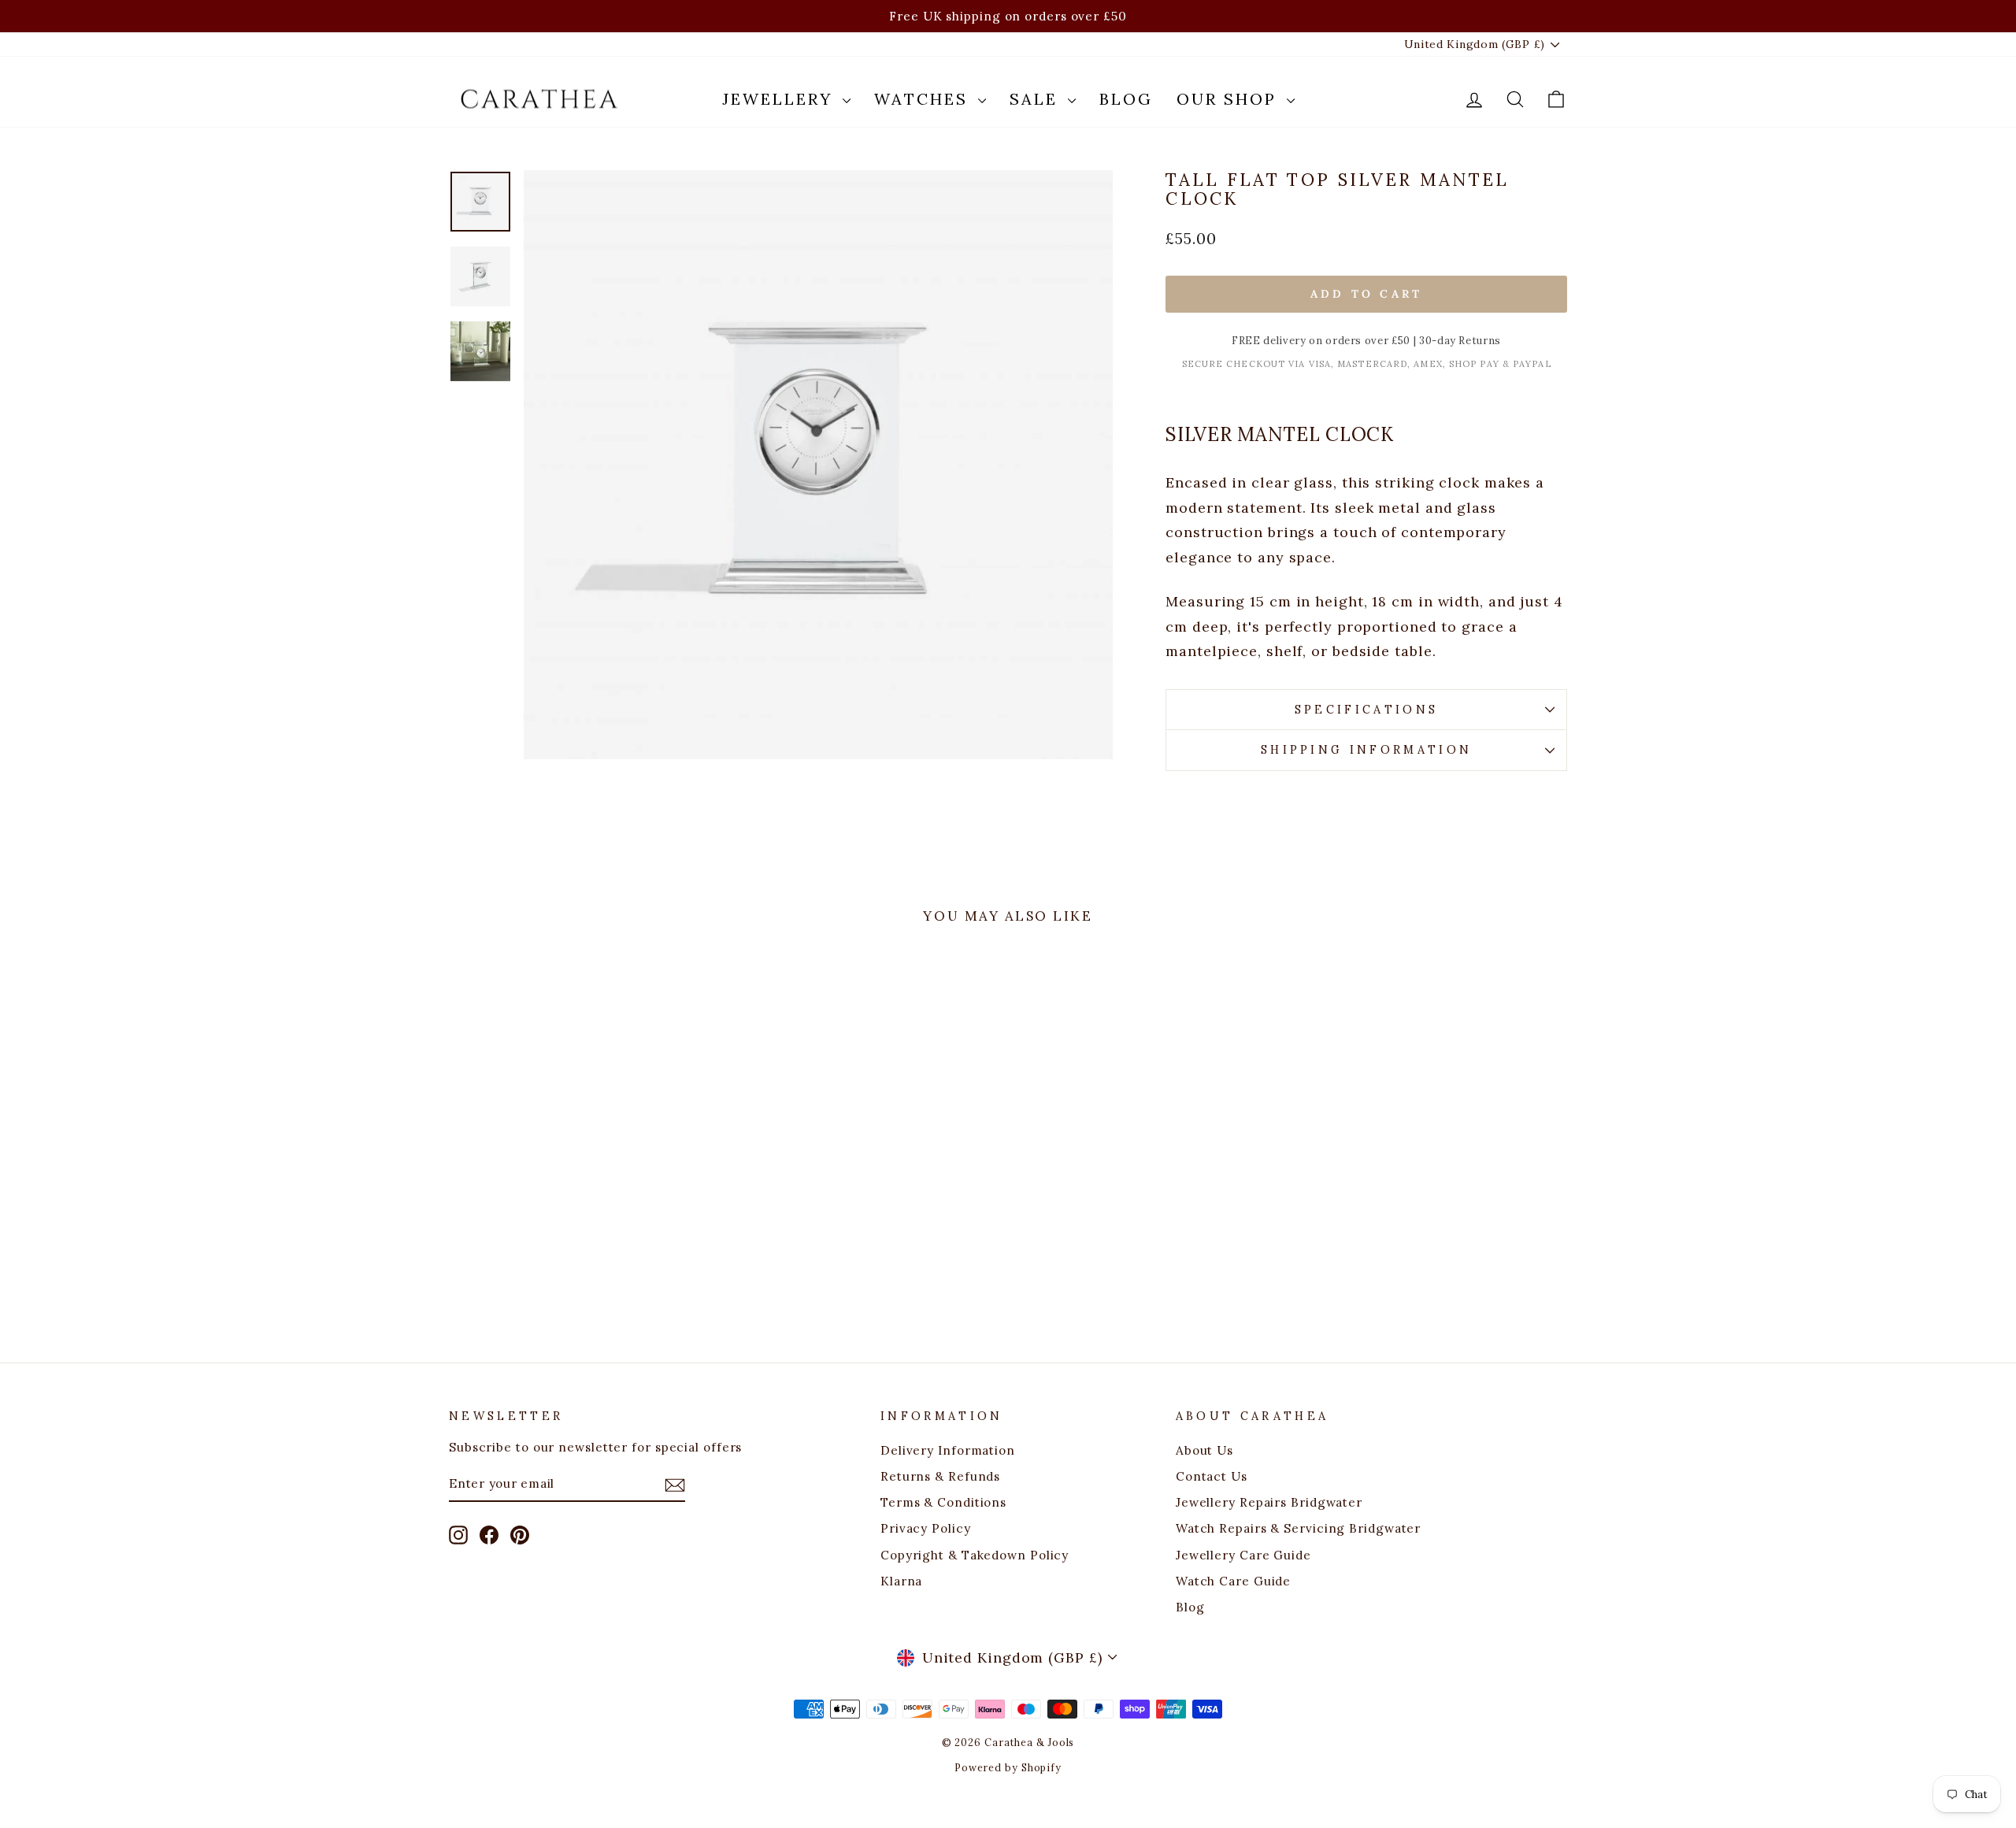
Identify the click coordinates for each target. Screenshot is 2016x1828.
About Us (1204, 1450)
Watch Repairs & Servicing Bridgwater (1298, 1528)
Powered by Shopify (1008, 1767)
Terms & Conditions (943, 1502)
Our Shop (1230, 99)
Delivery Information (948, 1450)
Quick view (582, 1210)
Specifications (1366, 710)
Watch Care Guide (1233, 1581)
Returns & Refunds (940, 1476)
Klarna (901, 1581)
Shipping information (1366, 750)
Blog (1126, 99)
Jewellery (780, 99)
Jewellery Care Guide (1243, 1555)
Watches (924, 99)
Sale (1037, 99)
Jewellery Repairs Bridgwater (1269, 1502)
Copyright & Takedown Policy (975, 1555)
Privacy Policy (926, 1528)
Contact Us (1212, 1476)
